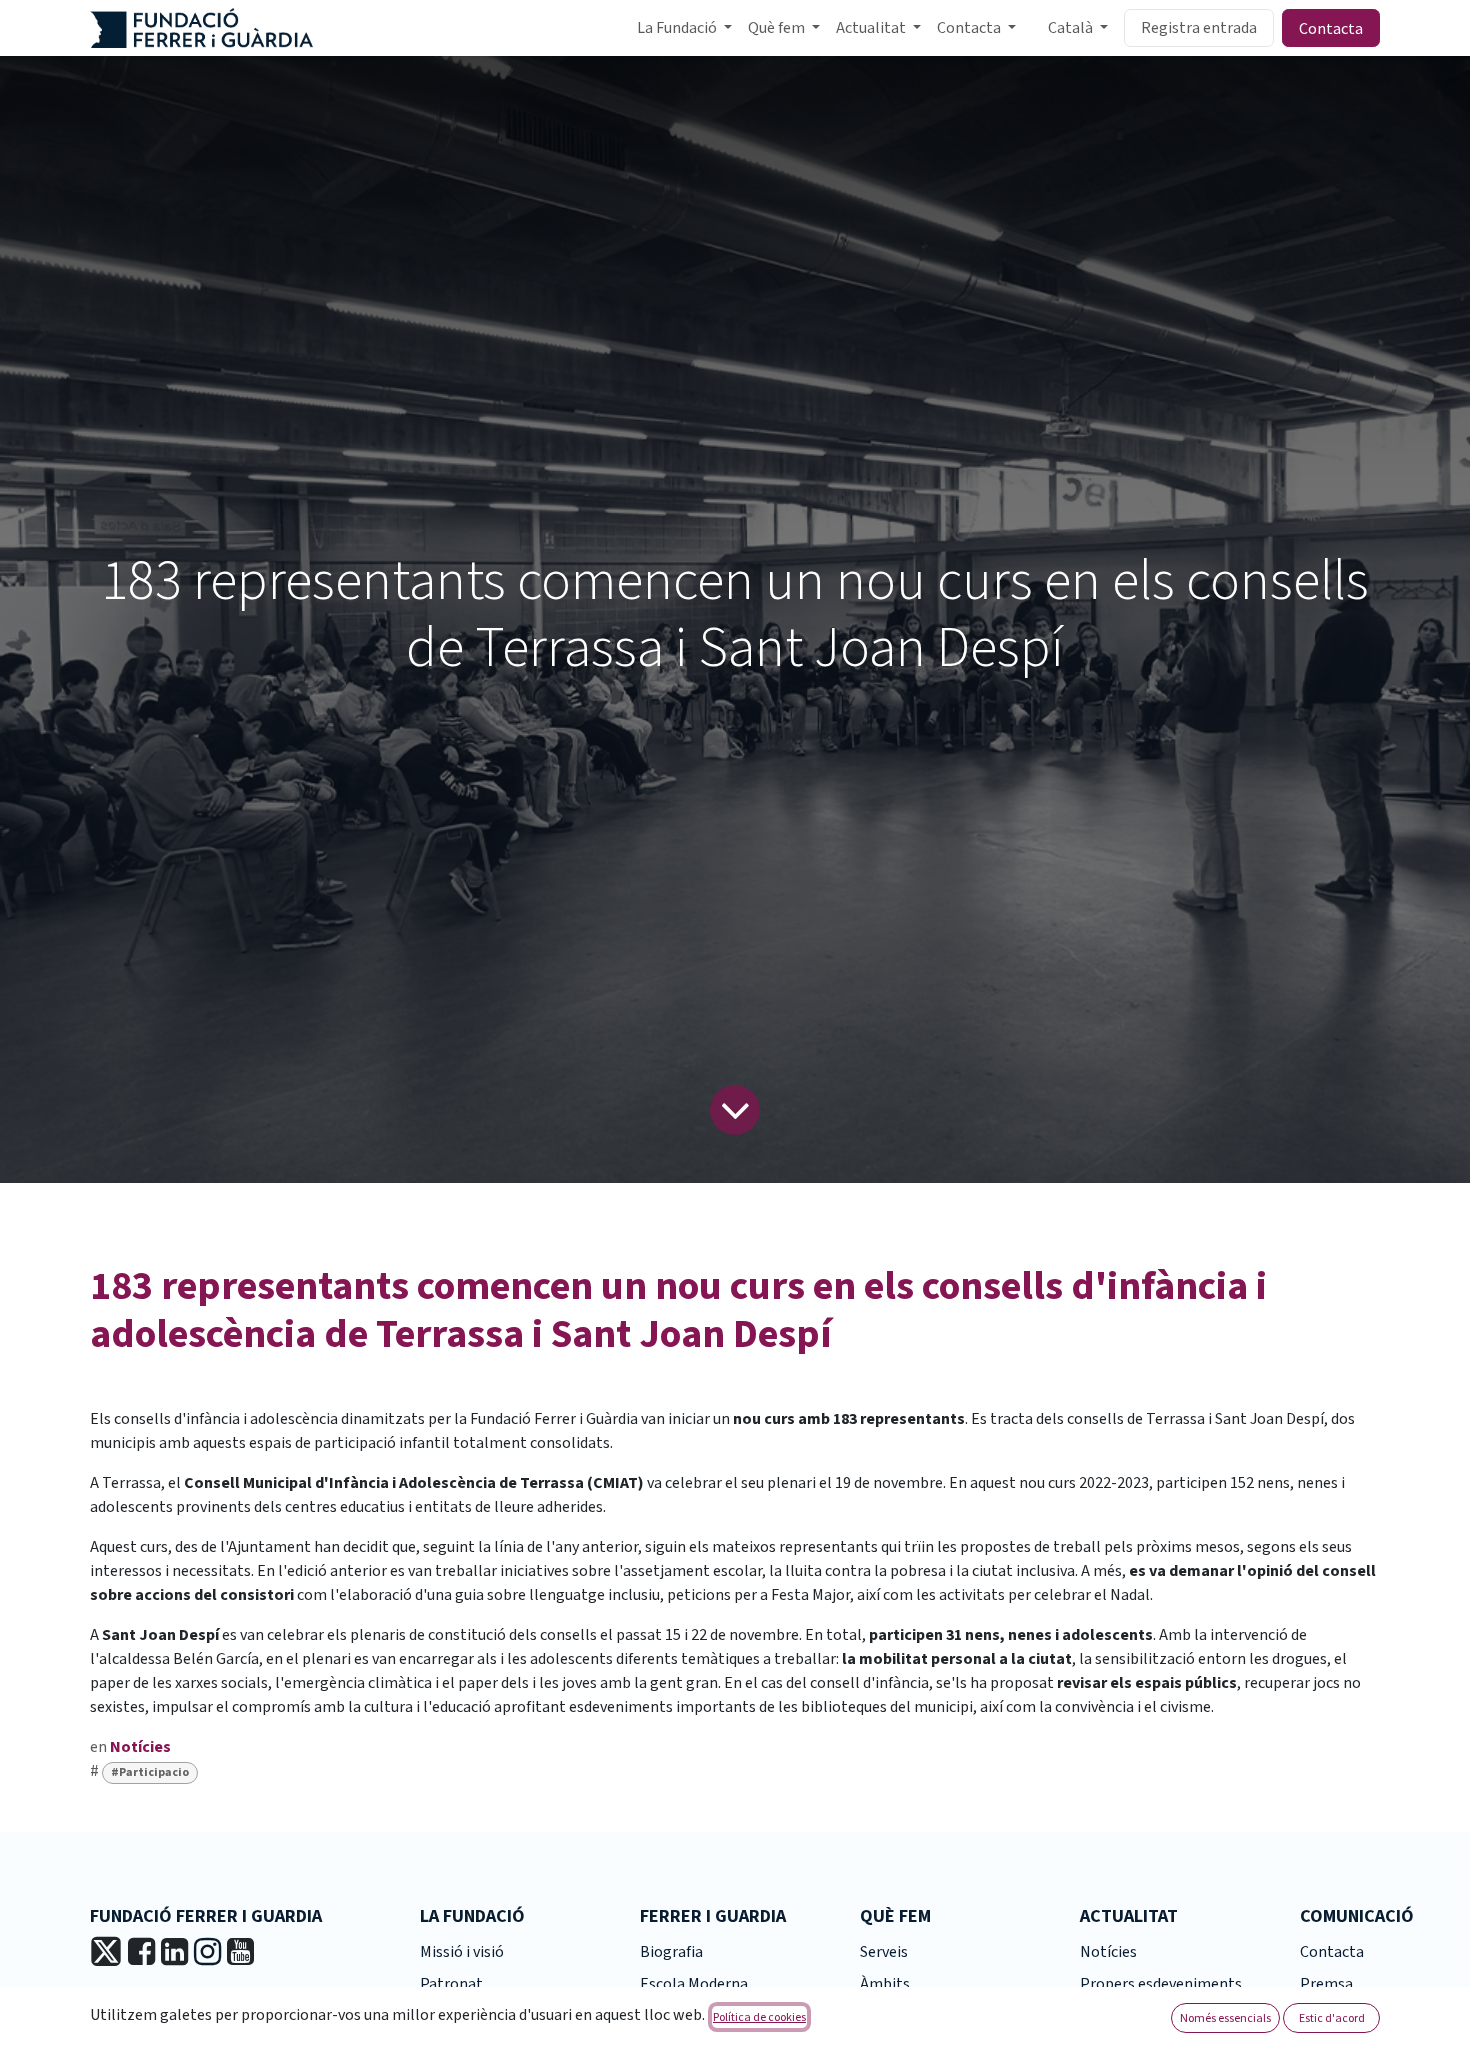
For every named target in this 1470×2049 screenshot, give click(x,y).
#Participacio (150, 1772)
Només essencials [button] (1225, 2017)
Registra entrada (1199, 28)
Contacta (1331, 28)
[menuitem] (684, 28)
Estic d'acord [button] (1332, 2017)
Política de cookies (759, 2016)
